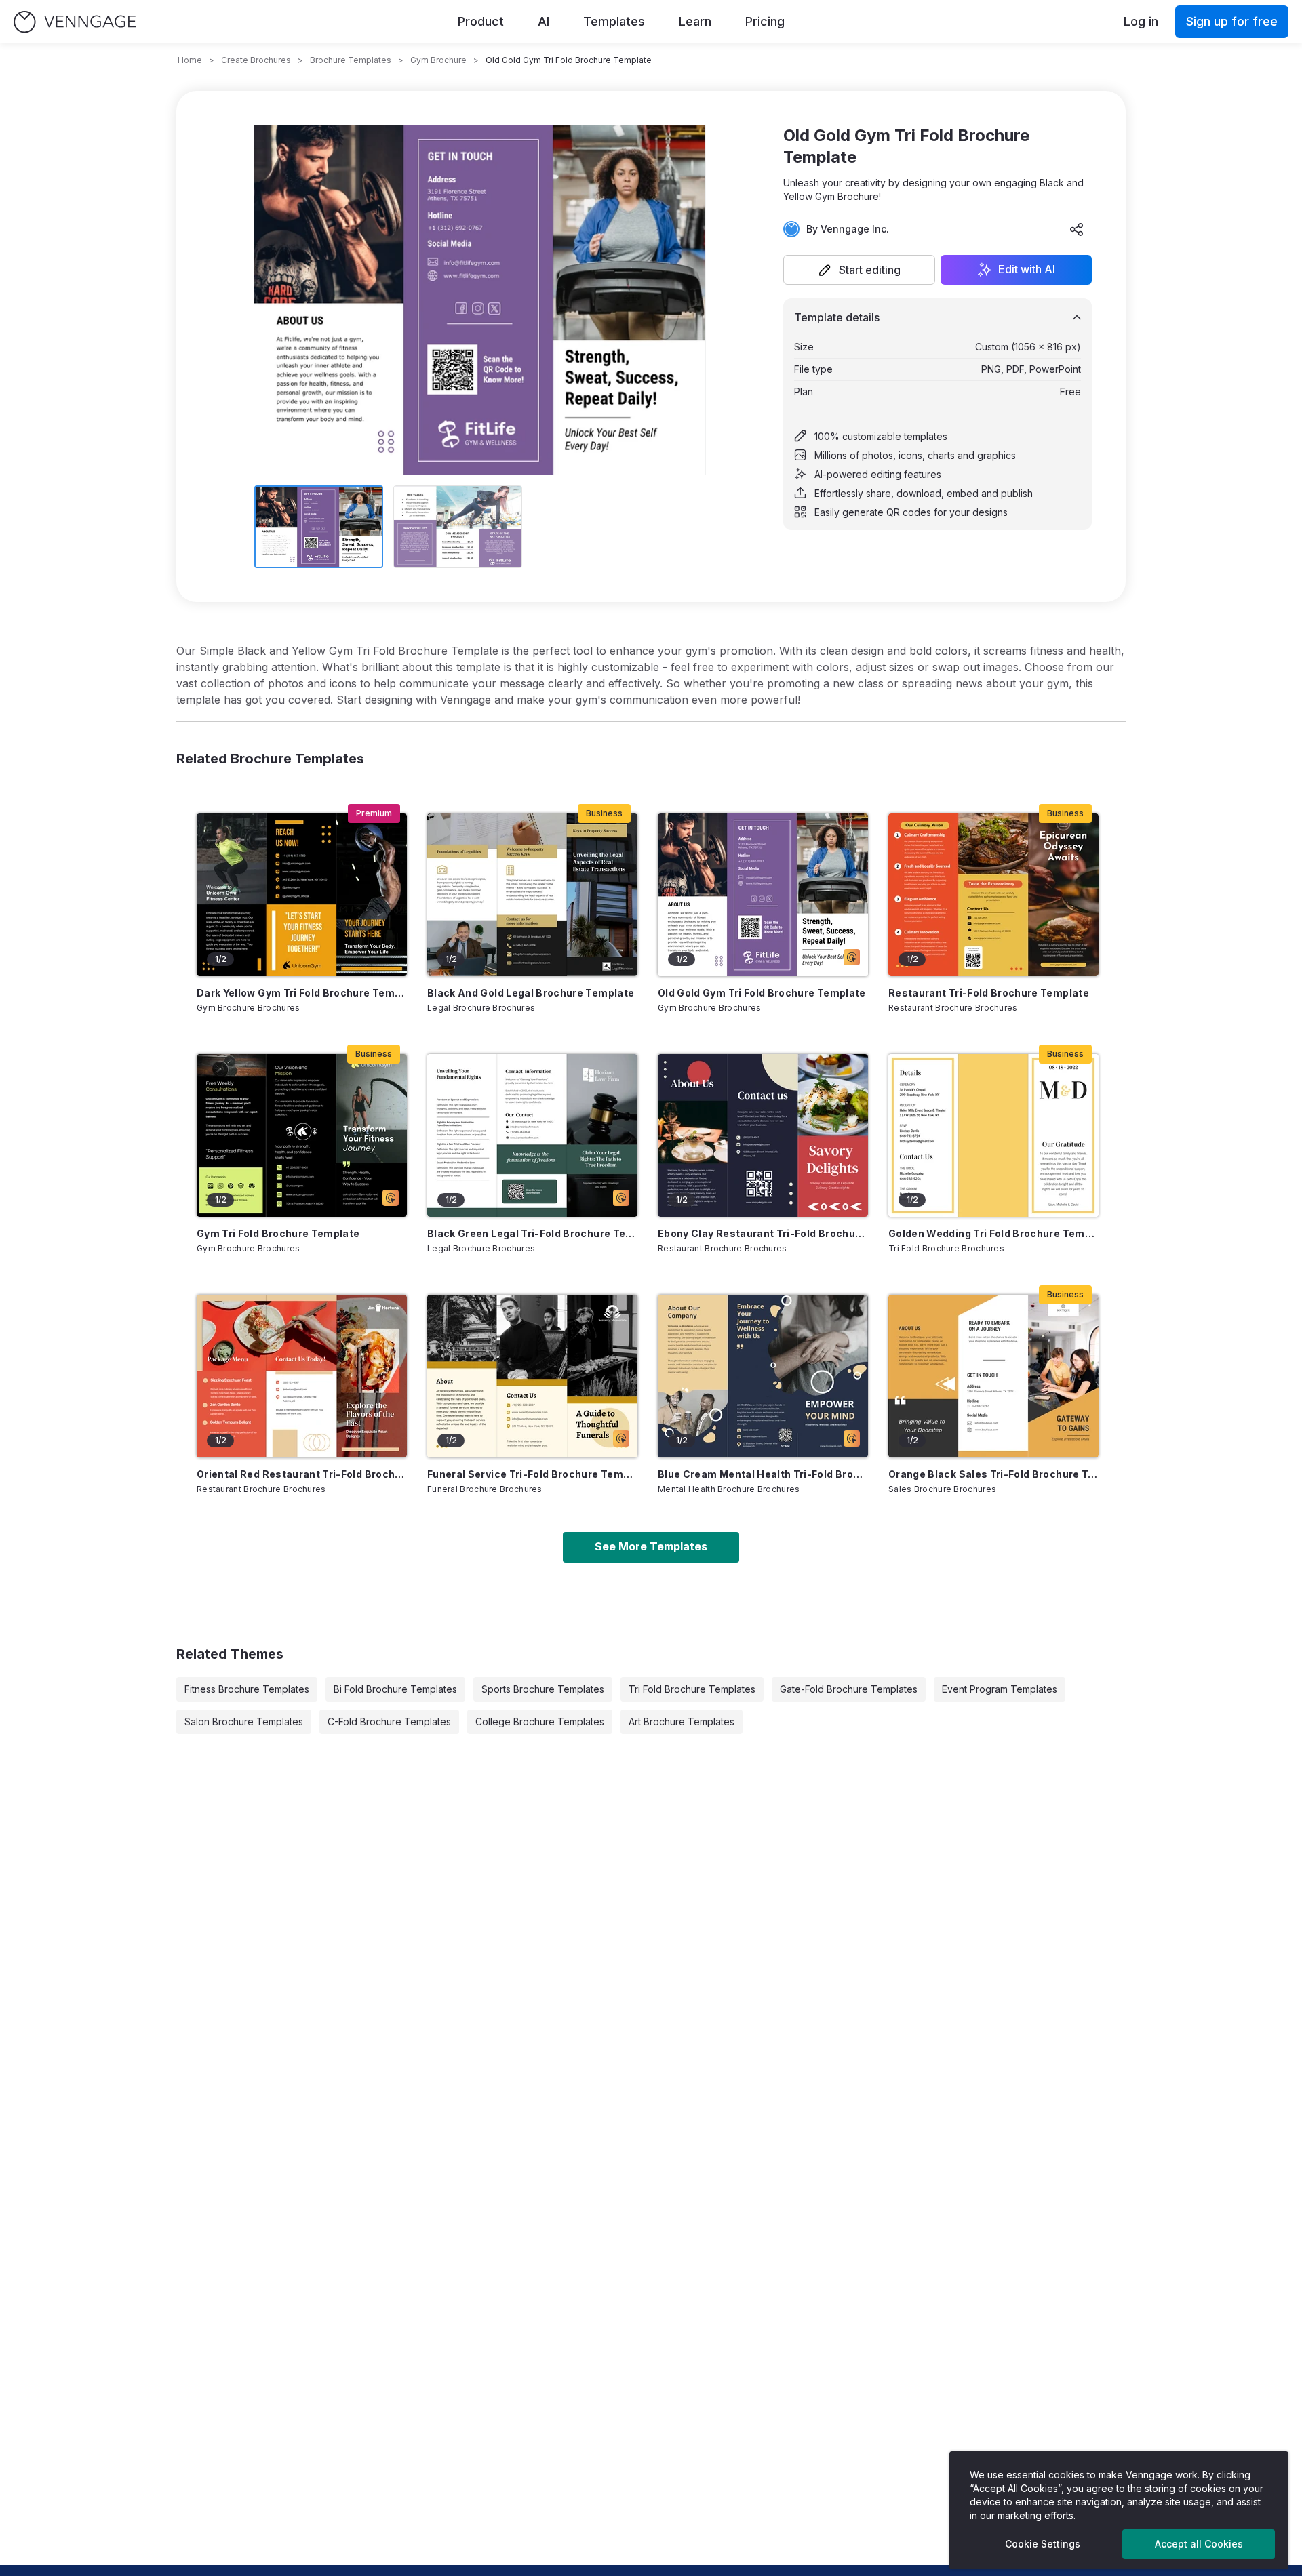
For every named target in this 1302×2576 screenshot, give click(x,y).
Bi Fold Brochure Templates (395, 1689)
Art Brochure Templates (682, 1722)
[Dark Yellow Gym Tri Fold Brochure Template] (302, 895)
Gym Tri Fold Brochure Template (278, 1233)
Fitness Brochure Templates (247, 1689)
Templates (614, 21)
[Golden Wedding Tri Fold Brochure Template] (993, 1135)
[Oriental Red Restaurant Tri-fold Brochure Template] (302, 1376)
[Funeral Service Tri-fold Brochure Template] (532, 1376)
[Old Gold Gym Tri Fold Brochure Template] (763, 895)
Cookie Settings (1043, 2544)
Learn (695, 21)
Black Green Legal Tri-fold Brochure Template (532, 1233)
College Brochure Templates (540, 1722)
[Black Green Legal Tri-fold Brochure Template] (532, 1135)
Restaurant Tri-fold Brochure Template (989, 993)
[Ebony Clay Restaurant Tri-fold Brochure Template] (763, 1135)
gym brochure (438, 60)
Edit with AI (1027, 270)
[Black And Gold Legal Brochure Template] (532, 895)
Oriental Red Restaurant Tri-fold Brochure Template (302, 1474)
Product (481, 21)
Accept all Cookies (1199, 2544)
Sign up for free (1232, 21)
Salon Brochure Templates (244, 1722)
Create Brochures (256, 60)
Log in (1141, 21)
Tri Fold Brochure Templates (692, 1689)
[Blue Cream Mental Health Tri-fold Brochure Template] (763, 1376)
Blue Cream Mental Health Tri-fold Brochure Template (763, 1474)
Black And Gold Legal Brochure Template (531, 993)
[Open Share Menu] (1077, 229)
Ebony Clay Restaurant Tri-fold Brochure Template (763, 1233)
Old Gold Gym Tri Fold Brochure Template (762, 993)
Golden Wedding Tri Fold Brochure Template (993, 1233)
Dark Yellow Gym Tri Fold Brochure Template (302, 993)
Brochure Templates (351, 60)
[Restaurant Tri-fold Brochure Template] (993, 895)
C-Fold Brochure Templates (389, 1722)
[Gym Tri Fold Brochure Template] (302, 1135)
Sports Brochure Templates (543, 1689)
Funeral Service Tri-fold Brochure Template (532, 1474)
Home (190, 60)
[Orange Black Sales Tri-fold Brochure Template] (993, 1376)
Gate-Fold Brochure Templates (849, 1689)
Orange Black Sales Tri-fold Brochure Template (993, 1474)
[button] (859, 270)
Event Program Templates (1000, 1689)
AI (544, 21)
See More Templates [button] (651, 1546)
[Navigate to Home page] (75, 22)
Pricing (765, 21)
